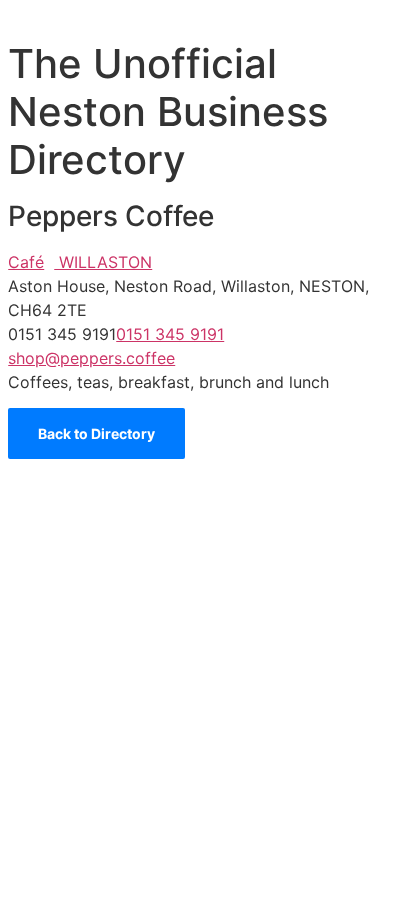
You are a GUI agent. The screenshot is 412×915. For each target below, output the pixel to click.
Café (26, 262)
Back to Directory (96, 433)
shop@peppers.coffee (91, 358)
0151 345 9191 (170, 334)
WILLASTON (103, 262)
